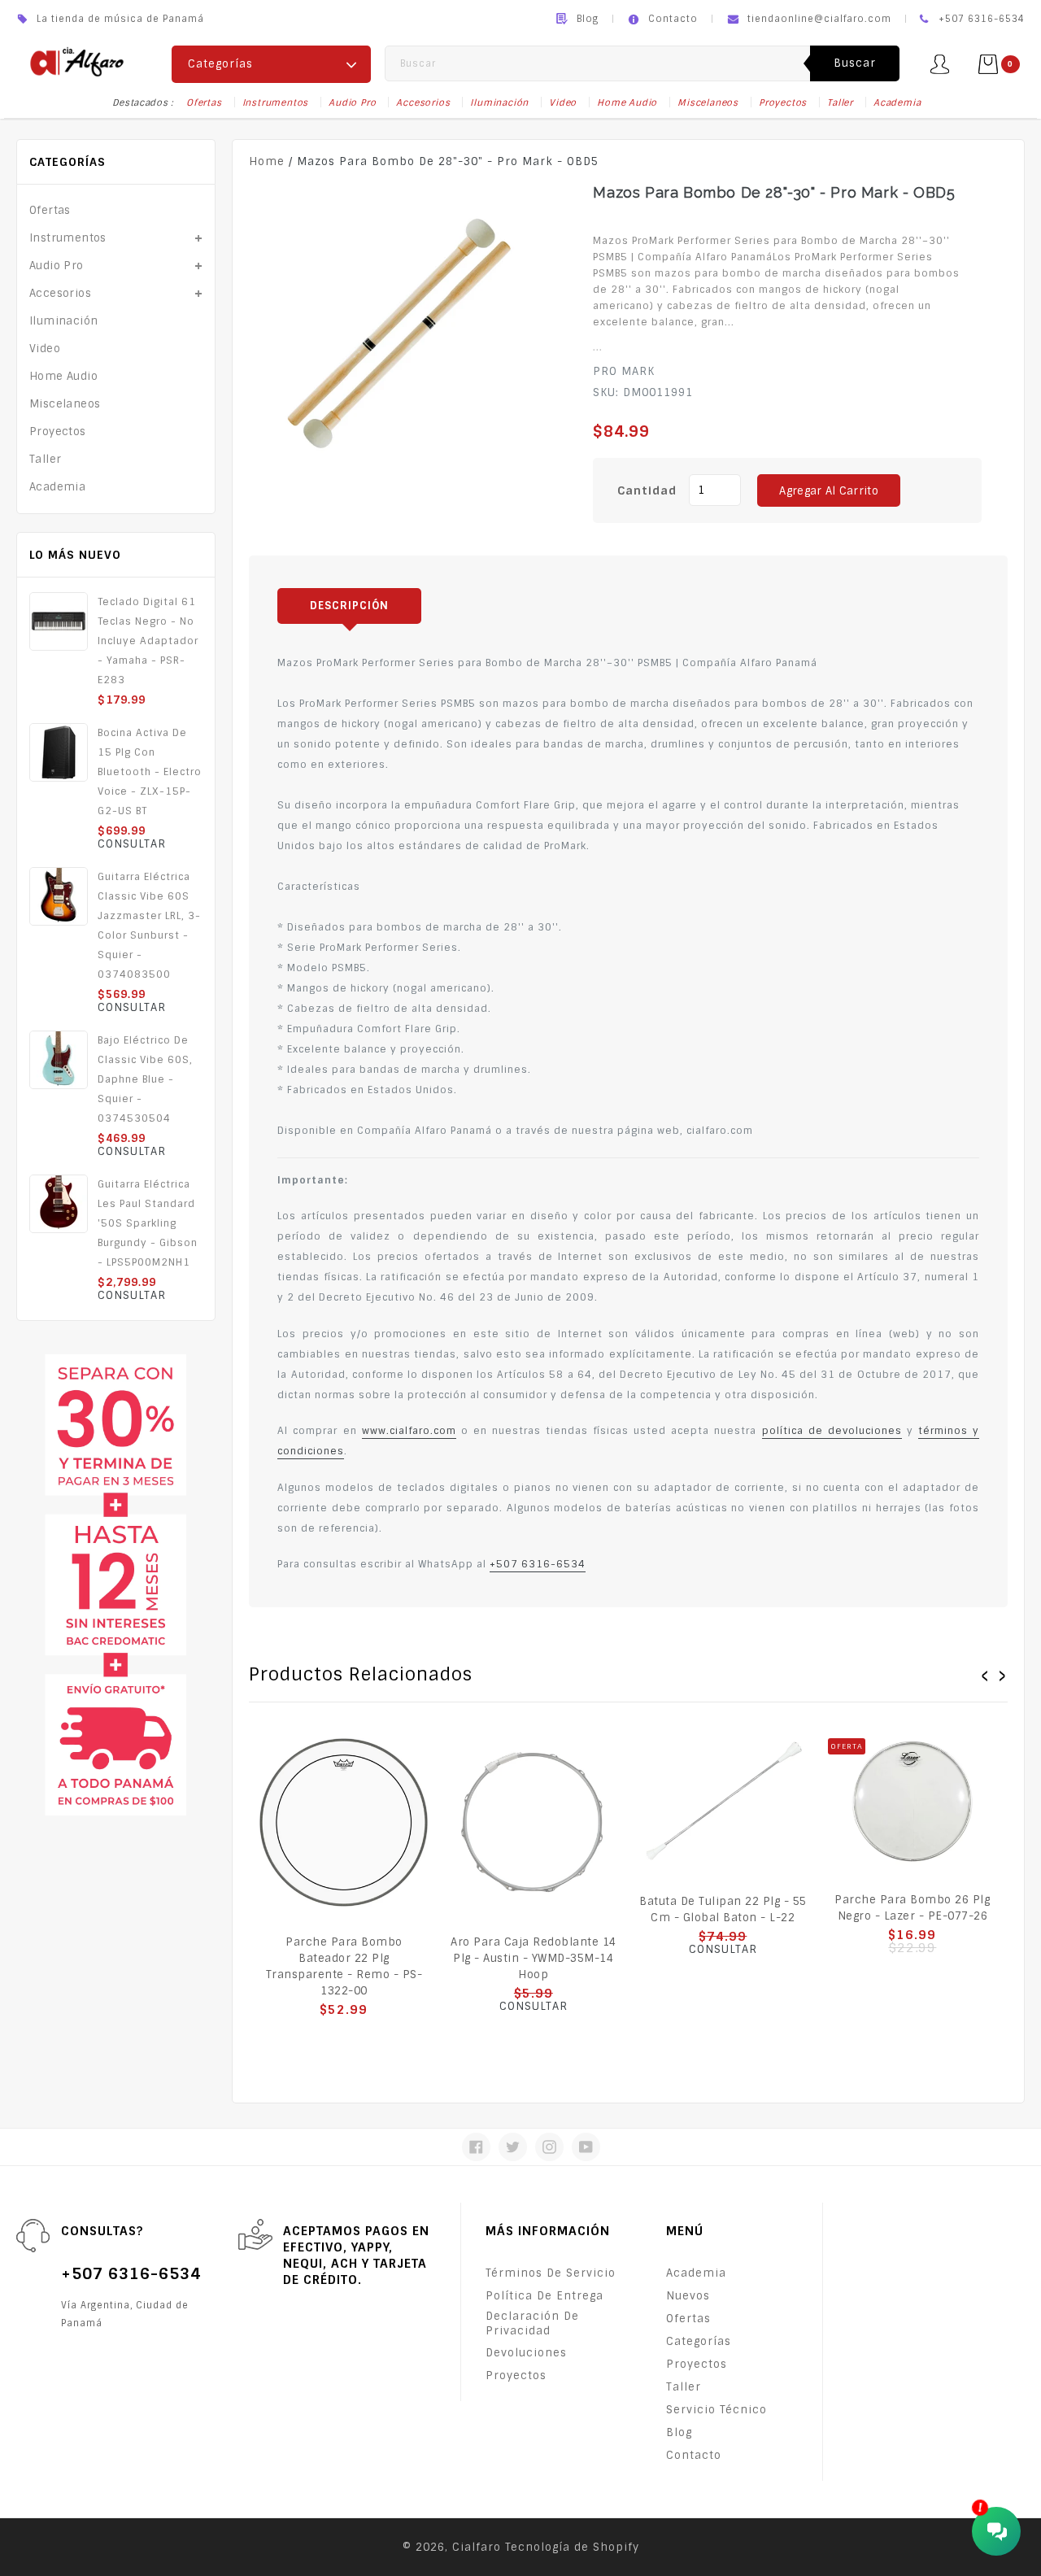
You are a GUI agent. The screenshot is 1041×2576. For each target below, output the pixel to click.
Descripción (349, 606)
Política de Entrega (544, 2296)
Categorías (699, 2341)
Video (563, 102)
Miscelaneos (708, 102)
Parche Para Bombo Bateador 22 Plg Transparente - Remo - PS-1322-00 (344, 1966)
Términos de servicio (551, 2273)
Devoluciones (526, 2353)
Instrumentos (276, 102)
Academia (897, 102)
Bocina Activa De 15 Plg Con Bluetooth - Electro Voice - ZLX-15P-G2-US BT (150, 772)
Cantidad (647, 490)
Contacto (673, 19)
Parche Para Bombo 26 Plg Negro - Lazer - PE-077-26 (912, 1908)
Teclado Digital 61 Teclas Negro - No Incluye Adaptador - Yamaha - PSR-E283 (148, 641)
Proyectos (783, 102)
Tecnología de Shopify (572, 2547)
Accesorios (423, 102)
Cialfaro (477, 2547)
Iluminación (499, 102)
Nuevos (688, 2296)
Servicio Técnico (717, 2410)
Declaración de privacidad (532, 2323)
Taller (840, 102)
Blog (588, 19)
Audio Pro (352, 102)
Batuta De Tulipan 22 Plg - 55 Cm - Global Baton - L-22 (723, 1909)
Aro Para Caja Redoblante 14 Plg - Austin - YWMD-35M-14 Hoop (534, 1958)
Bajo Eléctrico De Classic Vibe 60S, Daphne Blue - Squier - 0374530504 (145, 1079)
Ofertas (204, 102)
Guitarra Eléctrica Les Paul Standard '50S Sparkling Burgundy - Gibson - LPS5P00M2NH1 (148, 1223)
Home (267, 161)
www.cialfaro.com (409, 1431)
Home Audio (627, 102)
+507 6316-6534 (538, 1564)
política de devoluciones (832, 1431)
